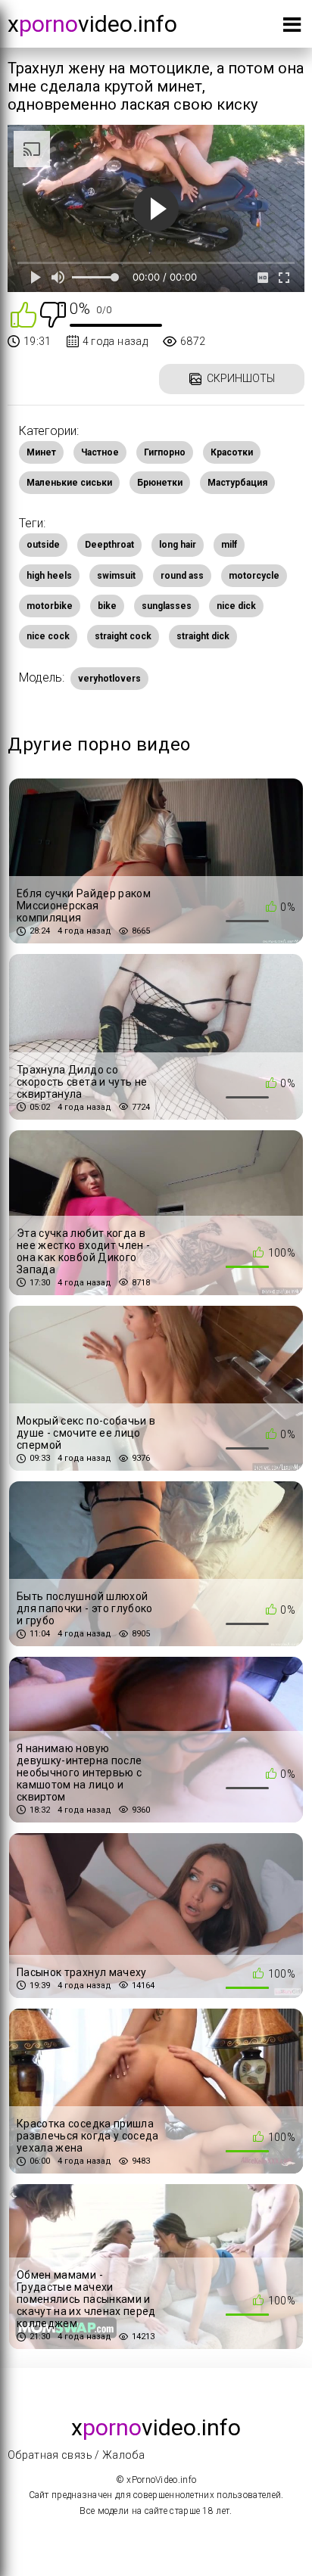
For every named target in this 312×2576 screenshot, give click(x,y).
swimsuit (116, 576)
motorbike (50, 606)
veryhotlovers (109, 679)
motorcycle (254, 576)
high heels (49, 576)
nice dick (236, 606)
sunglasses (167, 606)
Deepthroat (109, 545)
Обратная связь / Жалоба (76, 2455)
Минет (41, 452)
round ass (182, 576)
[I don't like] (53, 314)
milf (229, 545)
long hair (178, 545)
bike (107, 606)
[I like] (23, 314)
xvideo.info (92, 24)
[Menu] (292, 28)
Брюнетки (160, 483)
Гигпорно (165, 452)
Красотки (232, 452)
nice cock (48, 636)
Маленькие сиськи (69, 483)
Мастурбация (237, 483)
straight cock (123, 636)
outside (43, 545)
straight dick (203, 636)
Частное (100, 452)
